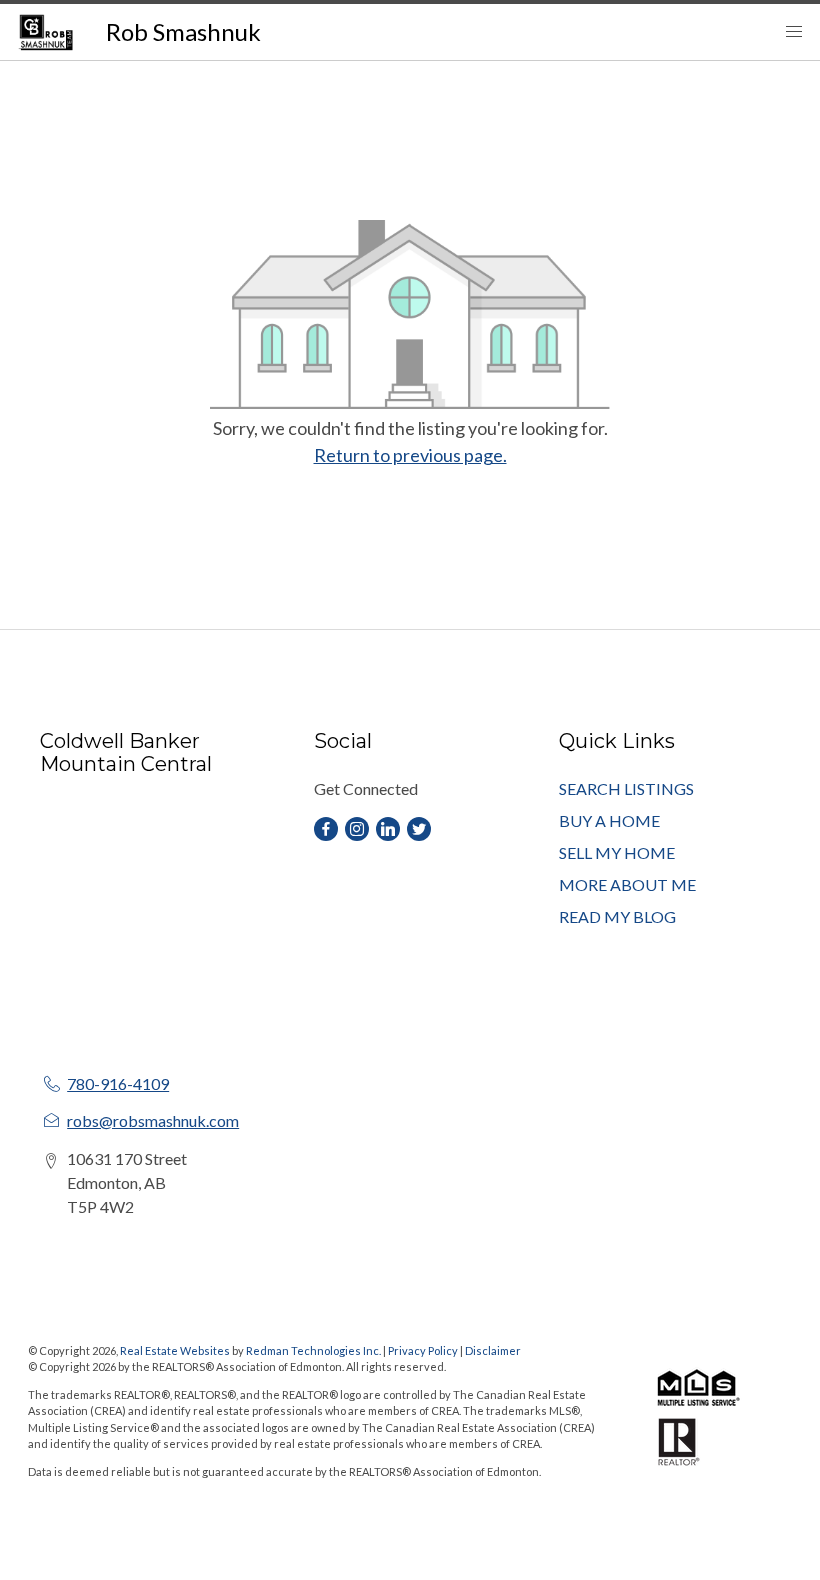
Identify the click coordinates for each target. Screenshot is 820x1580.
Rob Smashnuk (183, 31)
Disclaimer (493, 1350)
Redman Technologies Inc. (314, 1350)
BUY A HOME (609, 820)
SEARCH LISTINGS (626, 788)
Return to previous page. (410, 455)
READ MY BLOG (617, 916)
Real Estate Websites (176, 1350)
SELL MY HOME (617, 852)
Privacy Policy (423, 1350)
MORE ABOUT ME (627, 884)
